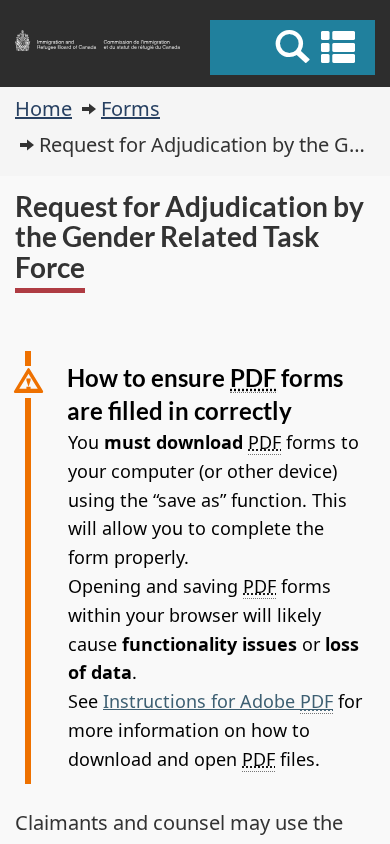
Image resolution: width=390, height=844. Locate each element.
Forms (130, 108)
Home (43, 108)
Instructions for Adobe (218, 701)
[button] (295, 47)
